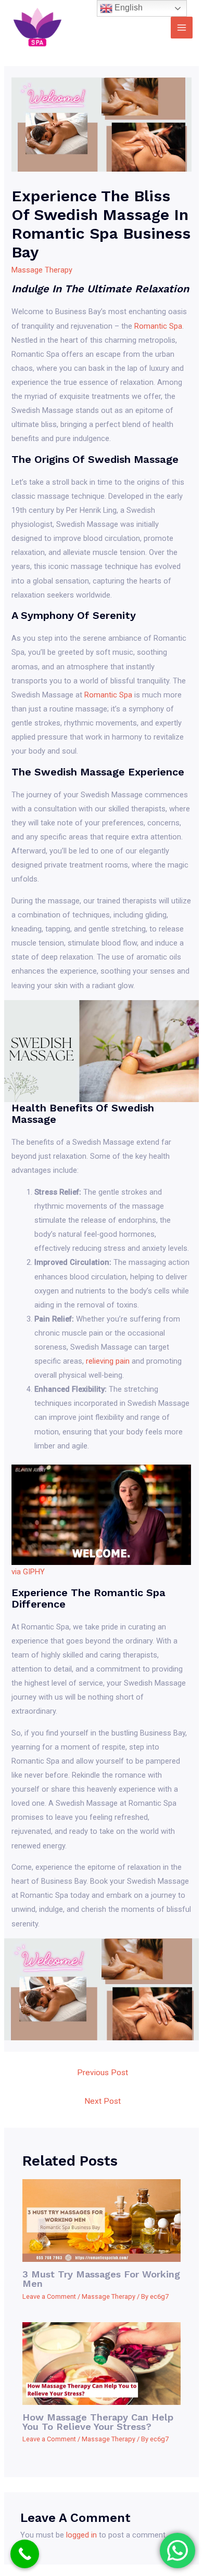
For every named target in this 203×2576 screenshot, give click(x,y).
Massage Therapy (42, 270)
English (128, 8)
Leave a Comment (49, 2296)
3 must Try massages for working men (101, 2279)
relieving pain (108, 1361)
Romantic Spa (158, 326)
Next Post (103, 2101)
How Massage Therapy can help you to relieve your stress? (98, 2422)
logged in (81, 2535)
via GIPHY (28, 1572)
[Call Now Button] (25, 2554)
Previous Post (103, 2073)
